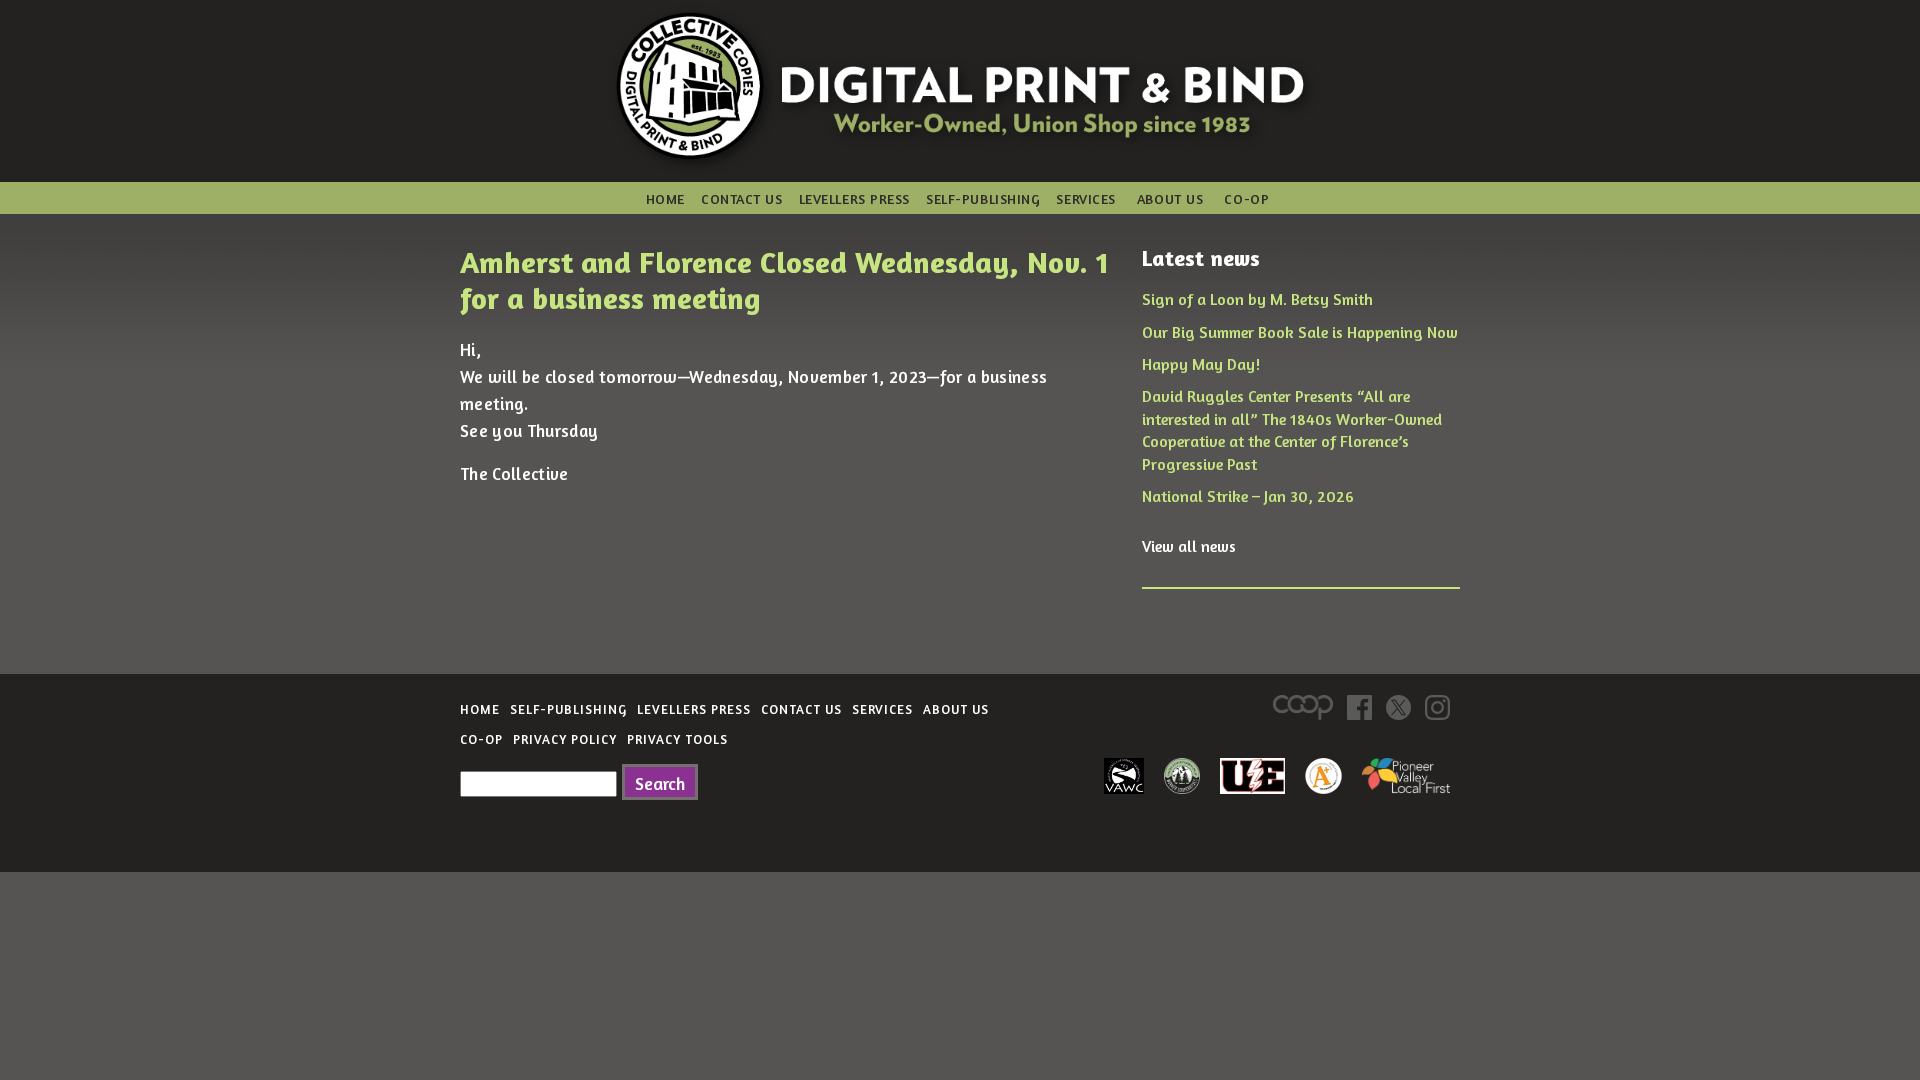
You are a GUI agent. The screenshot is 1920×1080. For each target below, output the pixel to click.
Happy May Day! (1201, 364)
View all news (1189, 546)
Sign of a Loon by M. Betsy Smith (1257, 299)
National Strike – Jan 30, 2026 (1248, 496)
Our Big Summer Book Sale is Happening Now (1300, 332)
